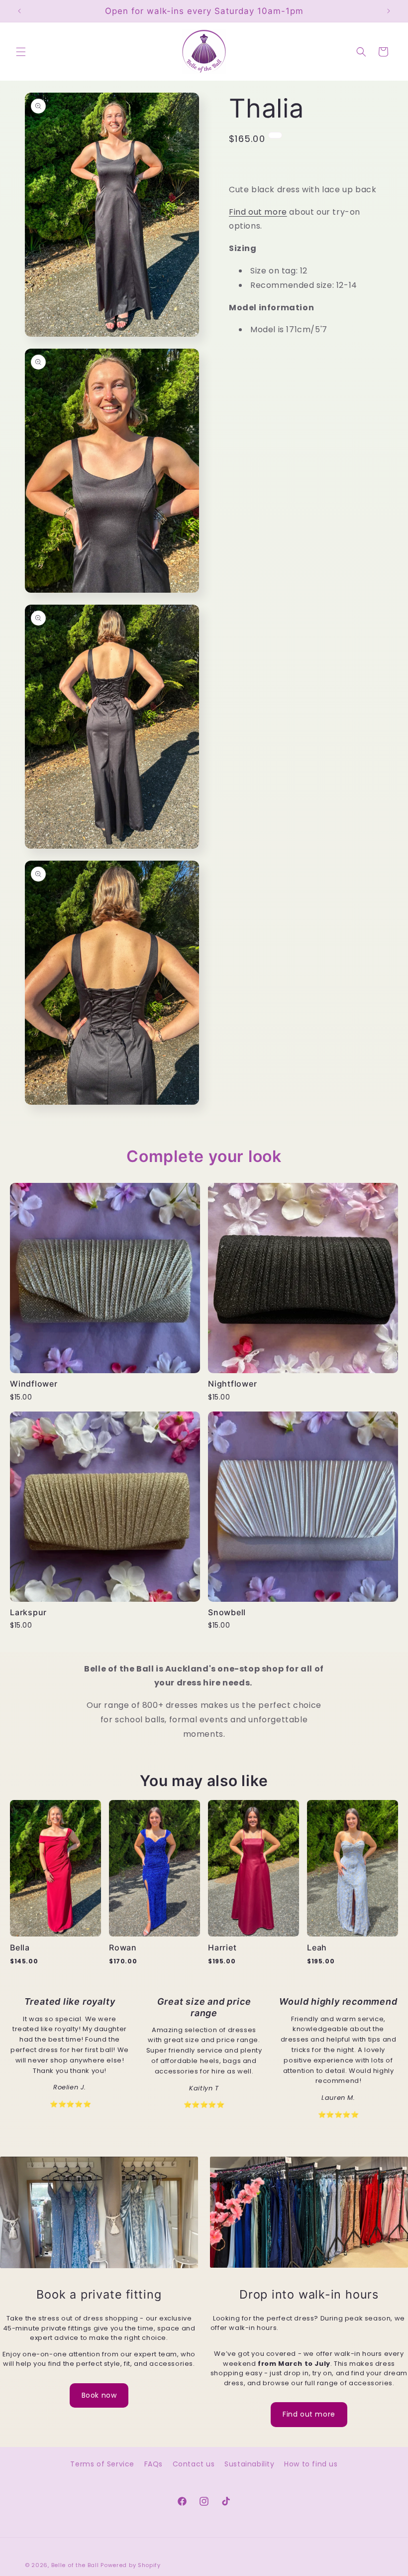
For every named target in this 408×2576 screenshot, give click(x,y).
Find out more (258, 212)
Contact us (194, 2464)
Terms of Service (102, 2464)
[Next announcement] (389, 11)
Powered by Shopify (131, 2565)
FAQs (153, 2464)
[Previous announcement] (19, 11)
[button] (21, 52)
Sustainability (249, 2464)
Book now (99, 2395)
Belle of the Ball (75, 2565)
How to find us (311, 2464)
